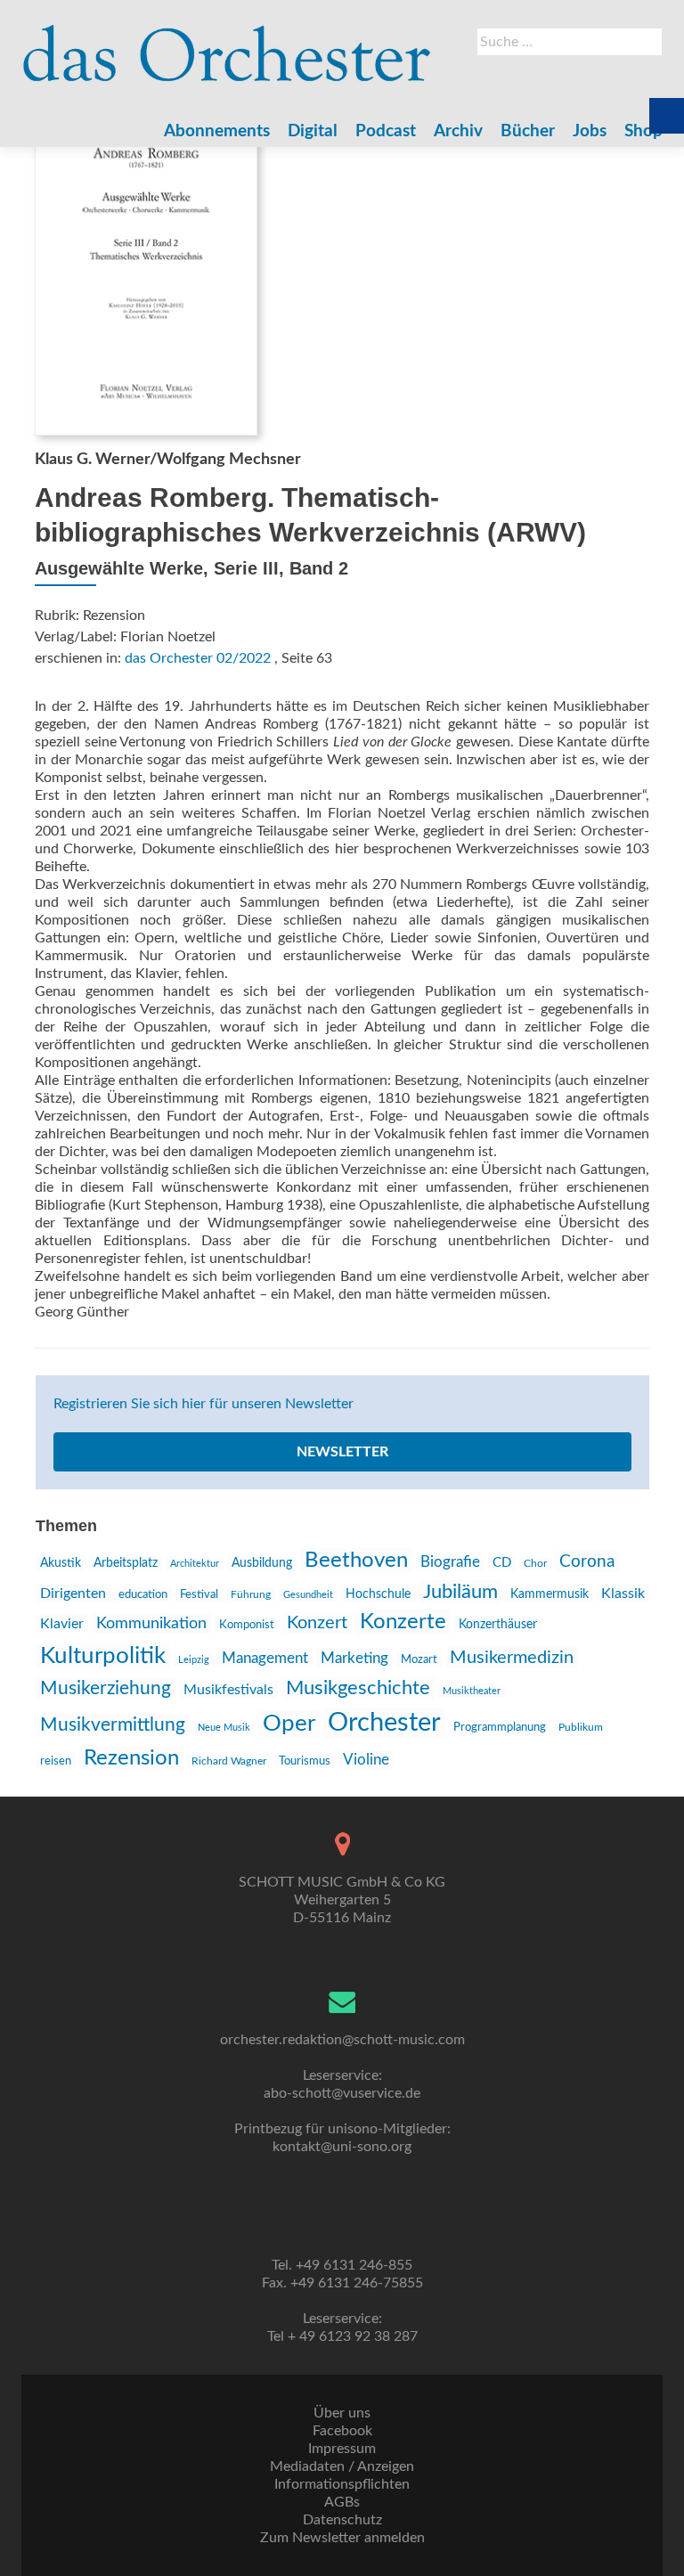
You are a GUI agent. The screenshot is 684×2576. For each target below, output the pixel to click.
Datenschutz (342, 2520)
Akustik (61, 1563)
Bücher (528, 131)
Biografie (450, 1562)
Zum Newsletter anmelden (342, 2538)
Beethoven (356, 1561)
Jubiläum (460, 1592)
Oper (289, 1724)
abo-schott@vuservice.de (342, 2093)
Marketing (354, 1658)
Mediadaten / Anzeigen (342, 2466)
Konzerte (403, 1622)
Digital (313, 131)
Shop (643, 131)
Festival (199, 1595)
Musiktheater (472, 1691)
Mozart (419, 1659)
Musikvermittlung (113, 1725)
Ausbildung (262, 1563)
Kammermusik (550, 1594)
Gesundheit (308, 1595)
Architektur (195, 1564)
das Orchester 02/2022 (198, 658)
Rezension (131, 1758)
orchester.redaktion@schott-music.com (342, 2040)
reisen (56, 1761)
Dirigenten (73, 1594)
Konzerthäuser (498, 1625)
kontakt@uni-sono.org (342, 2147)
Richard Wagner (229, 1761)
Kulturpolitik (103, 1656)
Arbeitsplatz (126, 1563)
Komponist (247, 1625)
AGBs (342, 2502)
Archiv (458, 131)
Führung (251, 1594)
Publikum (581, 1727)
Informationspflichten (342, 2484)
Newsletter (342, 1452)
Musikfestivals (228, 1690)
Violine (366, 1760)
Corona (587, 1561)
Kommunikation (151, 1623)
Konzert (317, 1623)
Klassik (623, 1594)
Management (265, 1658)
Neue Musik (224, 1728)
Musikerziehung (106, 1688)
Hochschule (378, 1594)
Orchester (384, 1723)
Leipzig (194, 1660)
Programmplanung (500, 1728)
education (143, 1594)
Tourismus (305, 1761)
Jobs (590, 131)
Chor (535, 1564)
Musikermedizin (512, 1658)
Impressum (342, 2449)
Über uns (342, 2413)
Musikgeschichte (358, 1688)
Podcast (386, 131)
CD (502, 1563)
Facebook (342, 2431)
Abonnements (217, 131)
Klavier (62, 1624)
